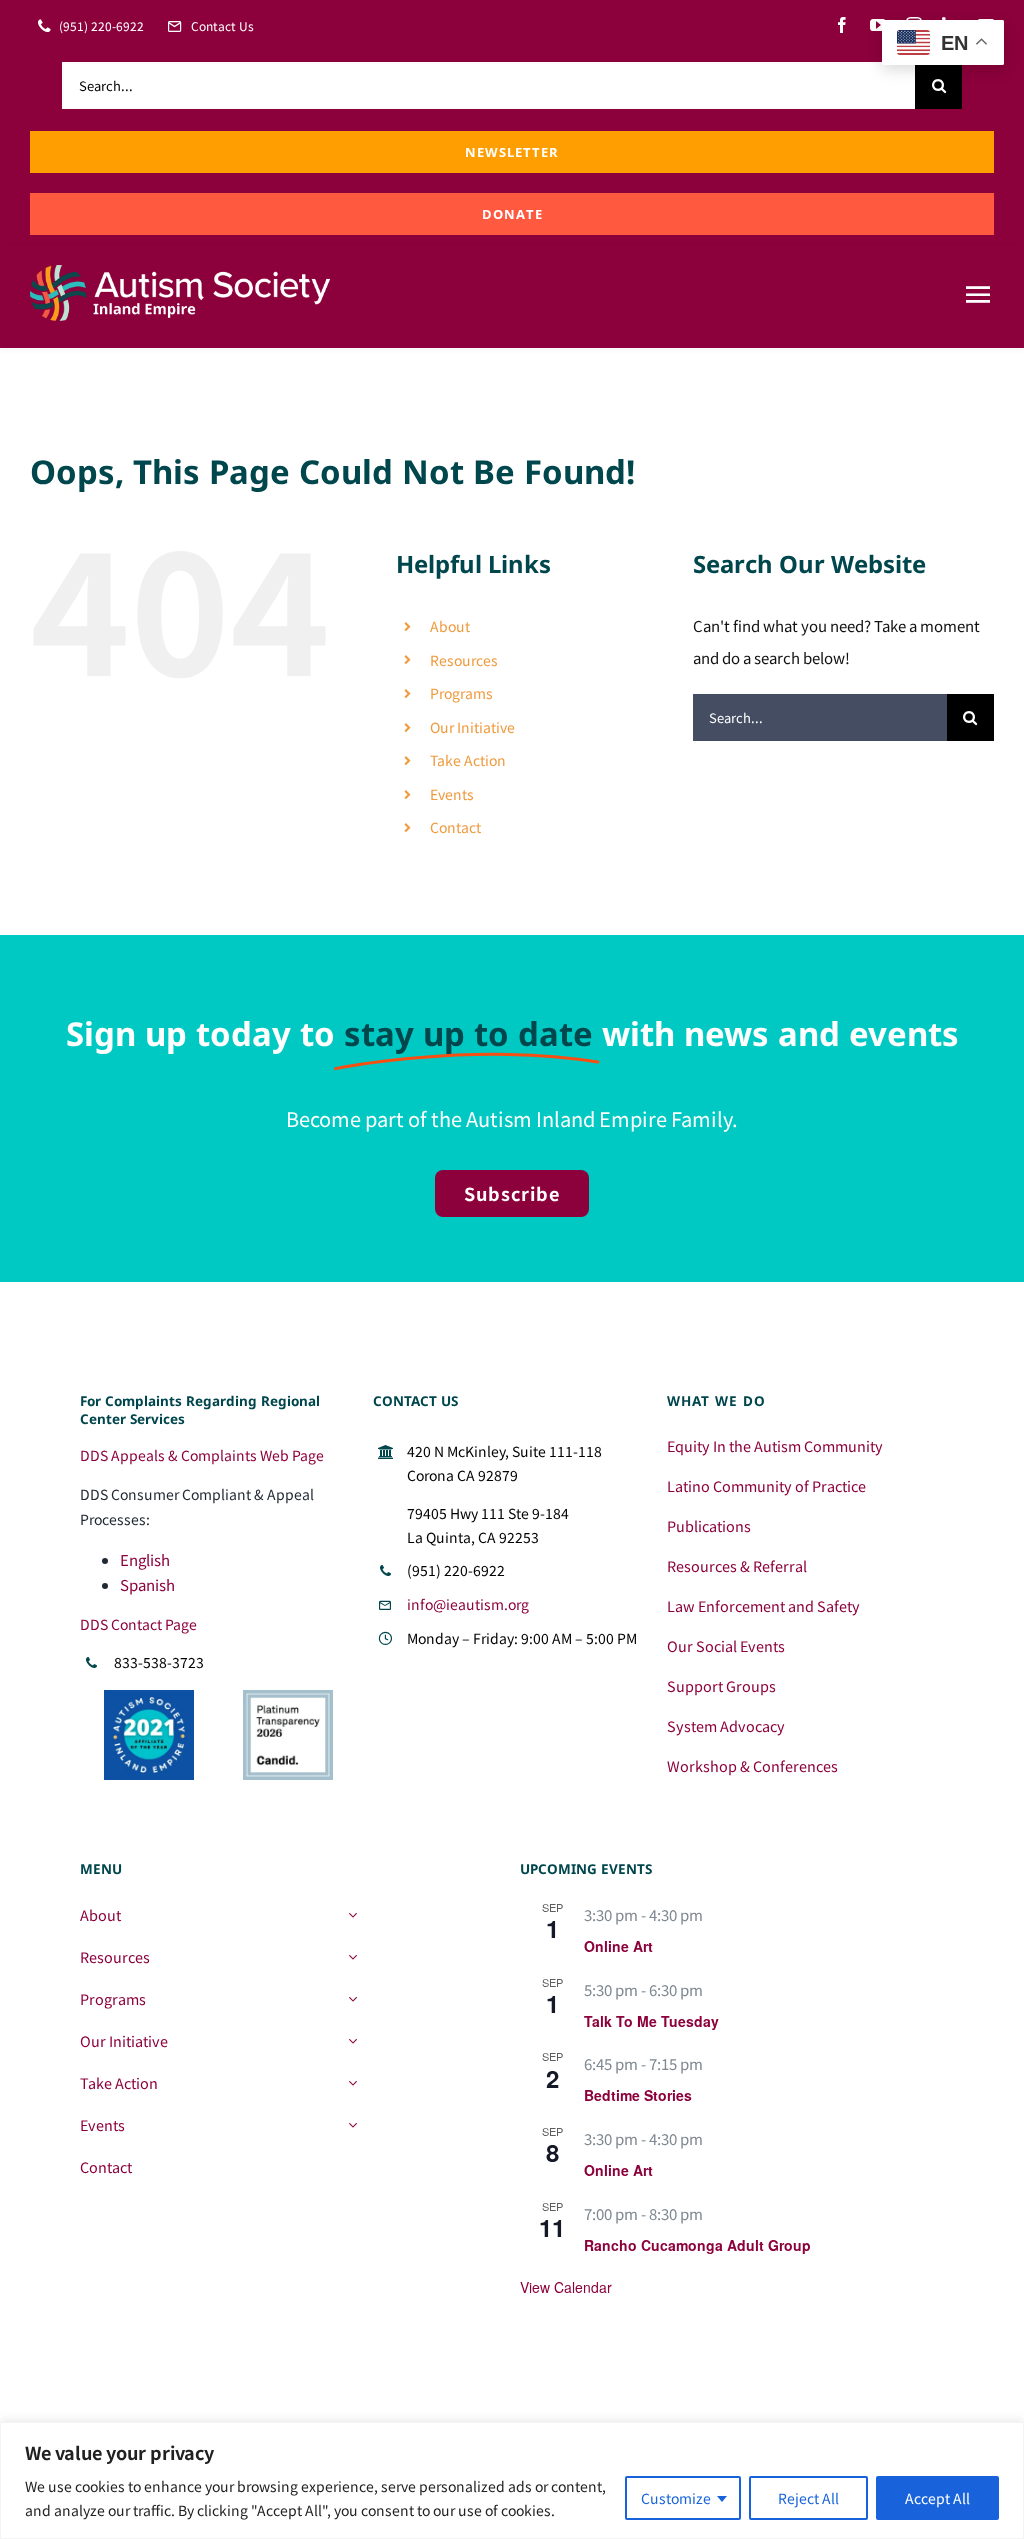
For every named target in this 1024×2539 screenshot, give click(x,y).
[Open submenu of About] (352, 1915)
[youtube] (878, 25)
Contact (455, 827)
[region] (512, 2480)
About (450, 626)
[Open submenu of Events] (352, 2125)
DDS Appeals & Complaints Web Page (202, 1455)
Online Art (618, 1946)
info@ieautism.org (468, 1604)
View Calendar (566, 2287)
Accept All (937, 2498)
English (145, 1559)
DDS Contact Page (138, 1624)
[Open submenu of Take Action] (352, 2083)
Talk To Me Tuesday (651, 2021)
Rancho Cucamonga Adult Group (697, 2245)
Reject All (808, 2498)
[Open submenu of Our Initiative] (352, 2041)
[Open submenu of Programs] (352, 1999)
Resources (464, 660)
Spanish (147, 1584)
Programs (461, 693)
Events (452, 794)
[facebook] (842, 25)
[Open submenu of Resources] (352, 1957)
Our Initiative (472, 727)
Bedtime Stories (638, 2095)
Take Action (468, 760)
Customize (676, 2498)
